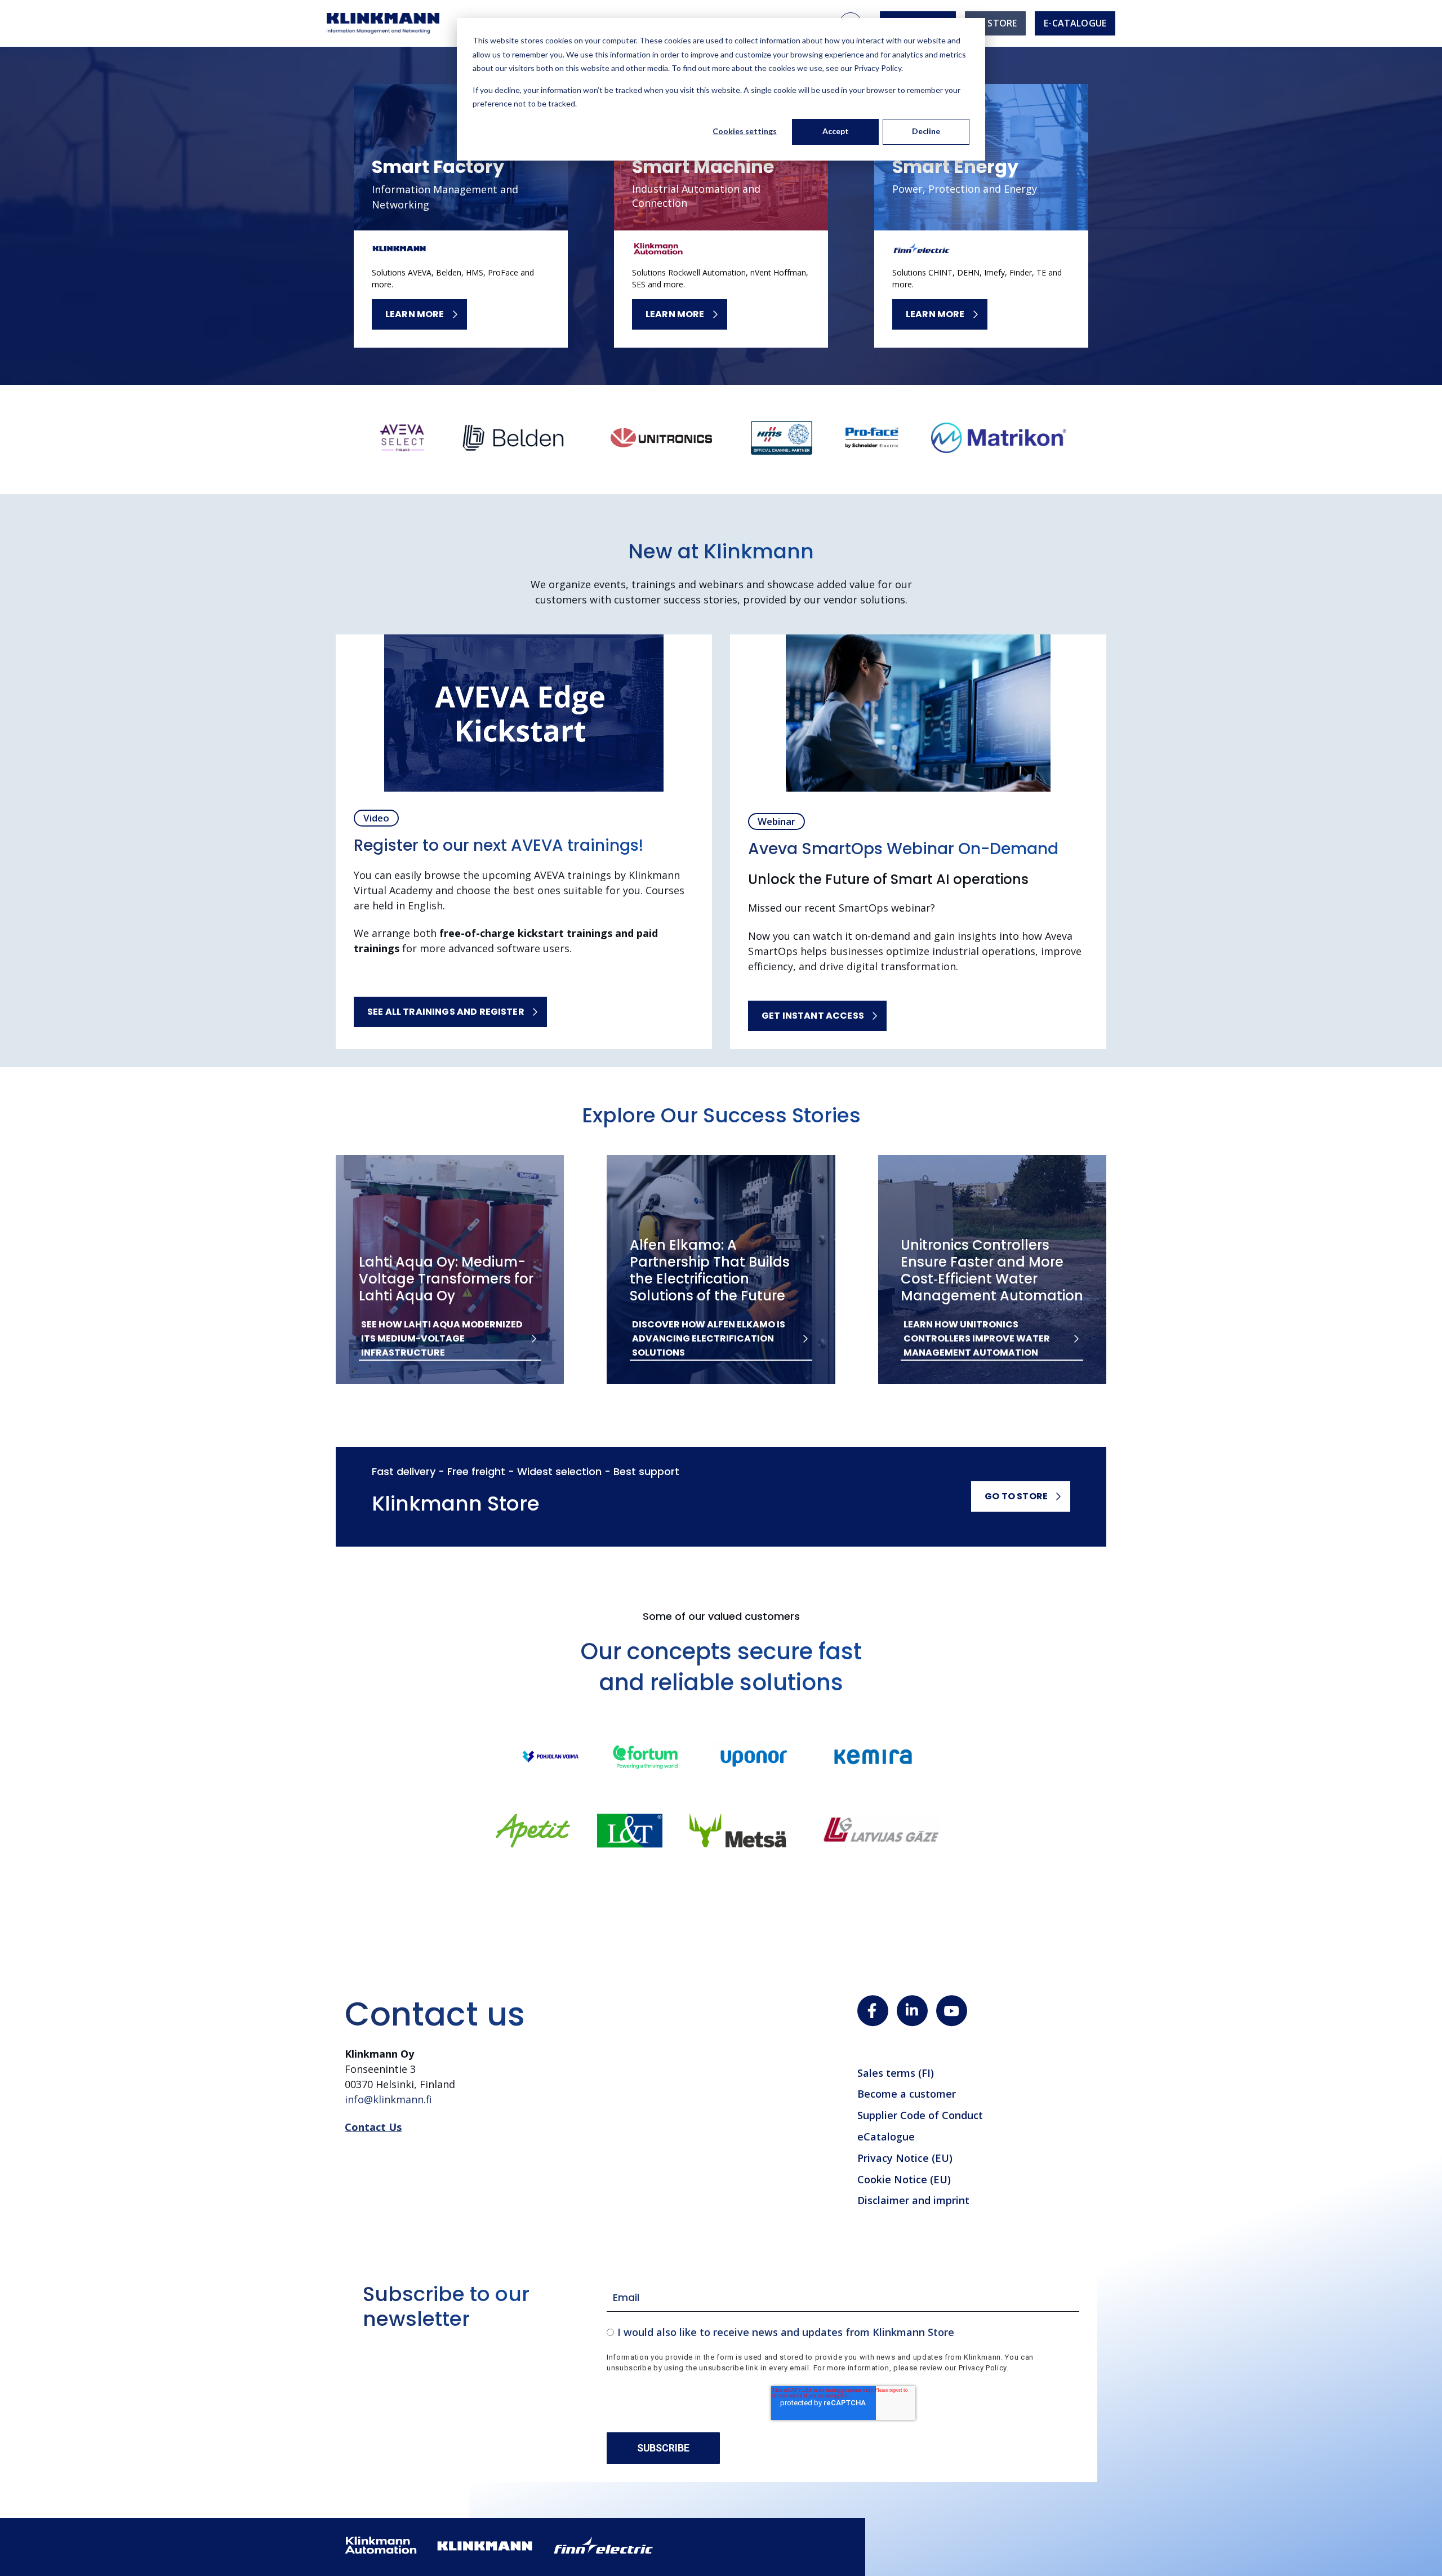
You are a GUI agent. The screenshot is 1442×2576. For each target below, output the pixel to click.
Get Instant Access (813, 1016)
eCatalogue (886, 2137)
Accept (836, 131)
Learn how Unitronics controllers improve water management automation (977, 1338)
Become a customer (907, 2094)
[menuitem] (995, 23)
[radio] (843, 2332)
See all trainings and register (446, 1012)
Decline (926, 131)
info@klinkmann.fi (388, 2099)
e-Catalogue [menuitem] (1075, 23)
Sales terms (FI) (896, 2073)
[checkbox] (843, 2332)
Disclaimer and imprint (913, 2200)
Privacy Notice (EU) (905, 2158)
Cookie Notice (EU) (904, 2179)
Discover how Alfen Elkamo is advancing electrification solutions (709, 1338)
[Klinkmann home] (383, 23)
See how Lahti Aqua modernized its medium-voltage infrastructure (442, 1338)
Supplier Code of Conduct (920, 2115)
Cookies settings (745, 131)
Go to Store (1016, 1496)
